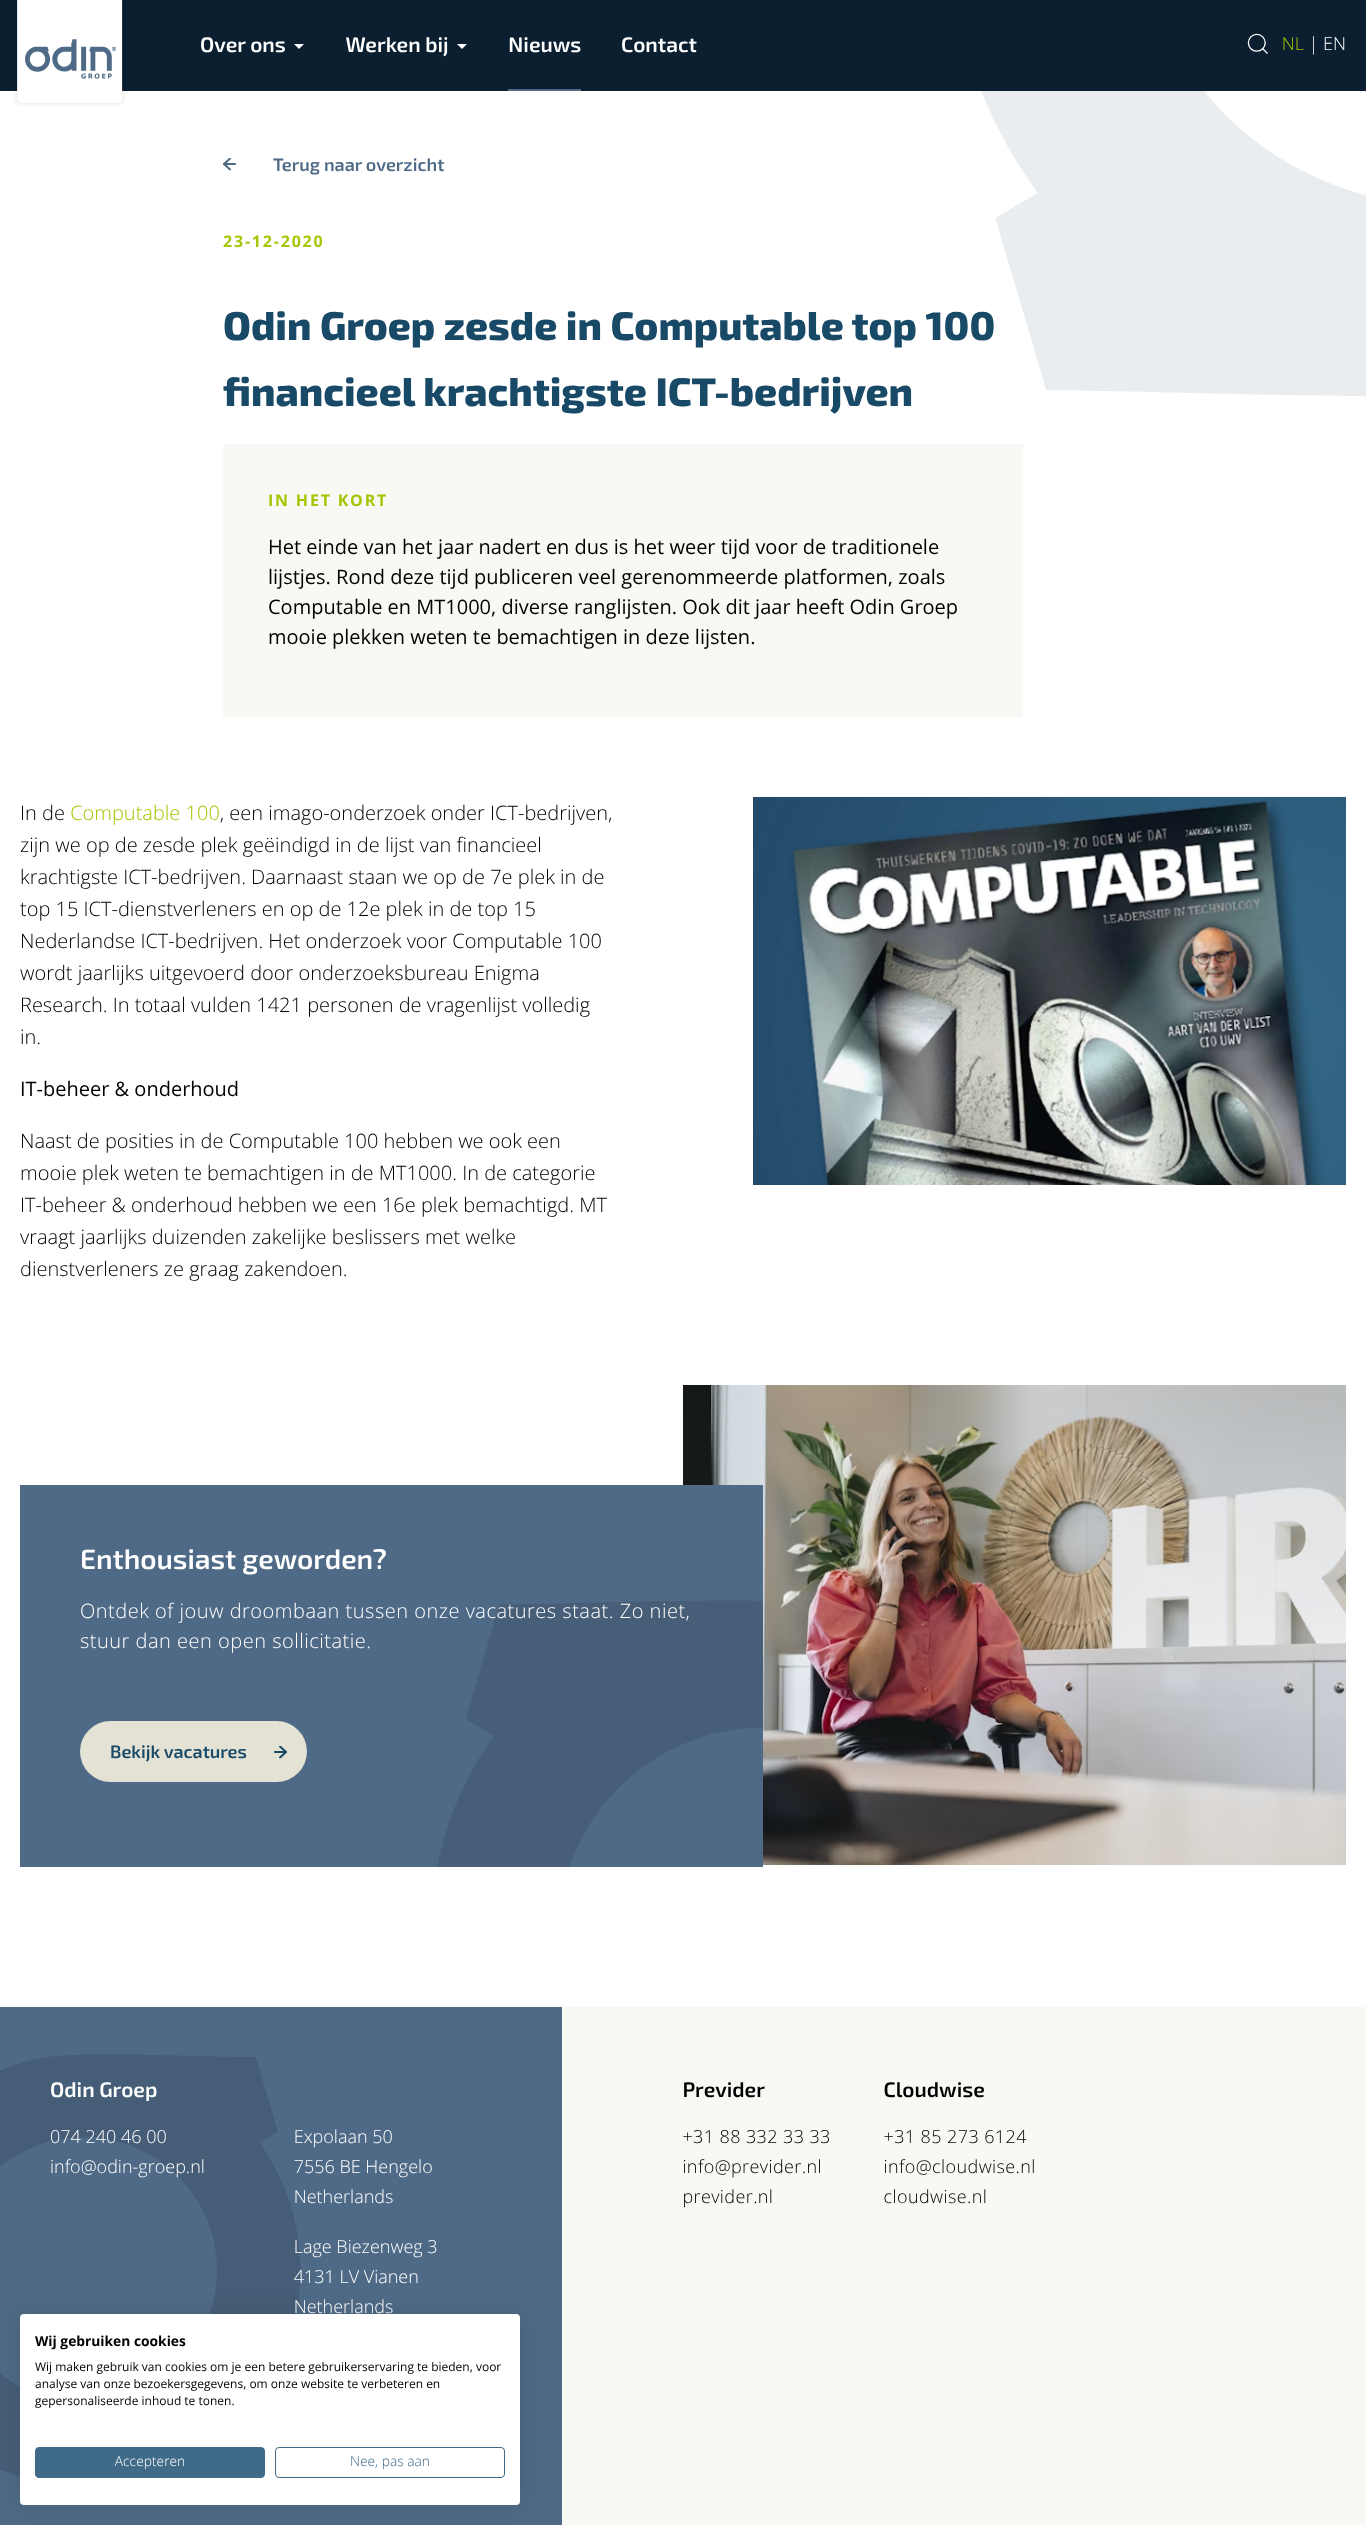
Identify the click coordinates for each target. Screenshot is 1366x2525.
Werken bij (396, 44)
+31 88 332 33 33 (756, 2137)
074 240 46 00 (108, 2137)
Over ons (243, 44)
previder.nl (727, 2197)
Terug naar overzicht (358, 164)
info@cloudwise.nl (960, 2167)
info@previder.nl (752, 2167)
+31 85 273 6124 (955, 2137)
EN (1334, 44)
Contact (659, 44)
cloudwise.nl (936, 2197)
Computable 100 (145, 812)
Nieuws (544, 44)
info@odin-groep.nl (127, 2167)
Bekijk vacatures (178, 1751)
